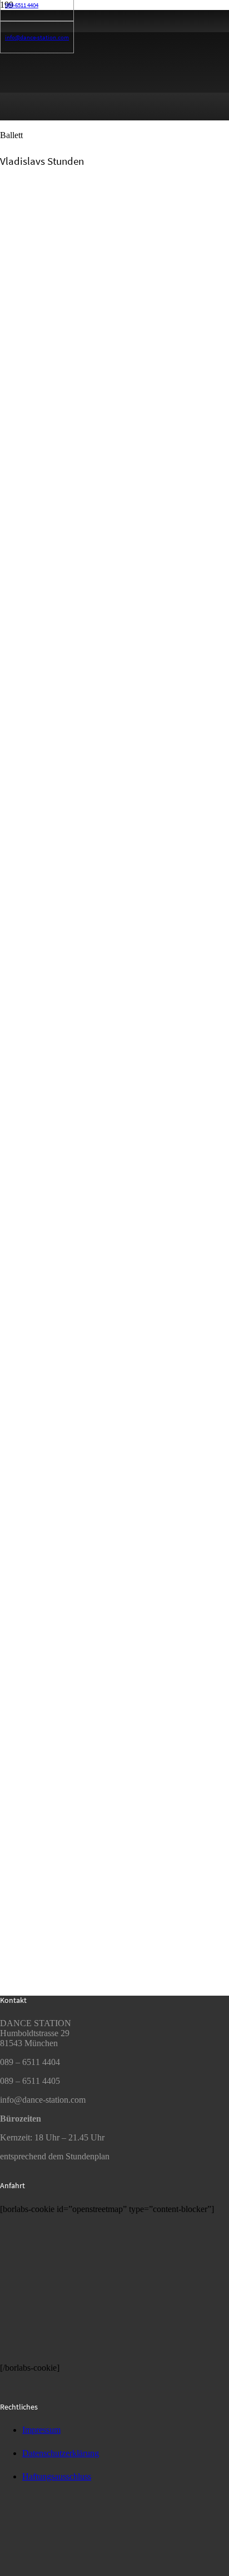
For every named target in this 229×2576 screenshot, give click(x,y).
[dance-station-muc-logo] (42, 2571)
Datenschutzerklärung (61, 2453)
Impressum (41, 2430)
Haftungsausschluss (57, 2476)
